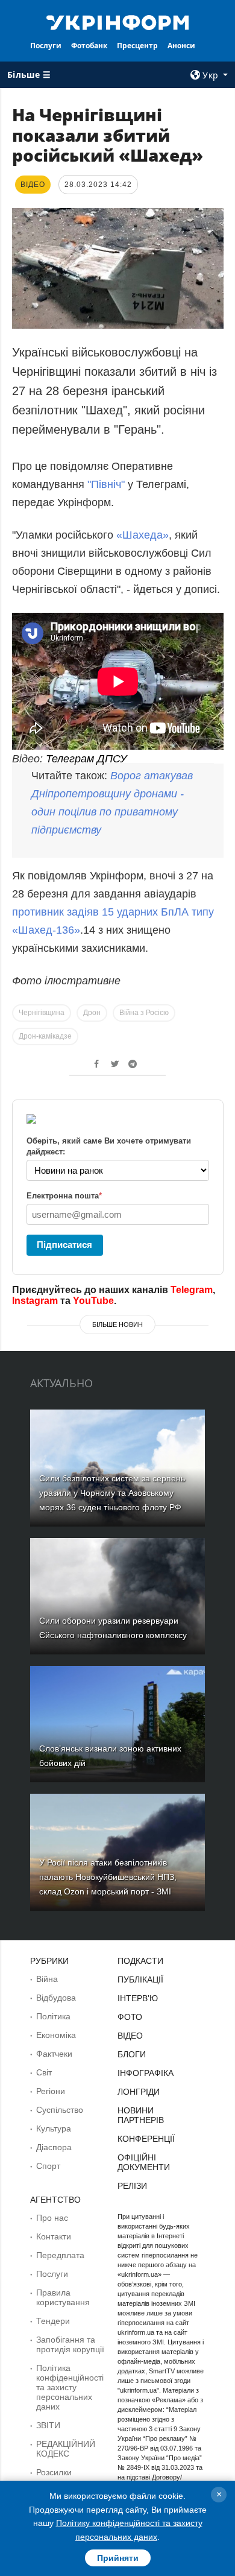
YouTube (93, 1301)
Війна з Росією (144, 1013)
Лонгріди (139, 2092)
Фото (130, 2017)
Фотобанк (89, 46)
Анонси (181, 46)
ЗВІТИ (48, 2425)
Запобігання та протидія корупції (70, 2344)
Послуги (46, 46)
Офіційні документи (144, 2162)
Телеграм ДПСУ (86, 759)
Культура (54, 2128)
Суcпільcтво (60, 2110)
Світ (44, 2072)
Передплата (60, 2255)
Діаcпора (54, 2147)
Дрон (92, 1013)
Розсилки (54, 2472)
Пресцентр (137, 46)
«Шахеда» (143, 535)
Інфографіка (146, 2073)
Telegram (192, 1290)
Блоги (132, 2054)
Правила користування (63, 2297)
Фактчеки (54, 2054)
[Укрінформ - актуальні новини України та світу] (117, 22)
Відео (130, 2036)
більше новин (117, 1324)
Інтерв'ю (138, 1998)
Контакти (54, 2236)
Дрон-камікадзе (45, 1036)
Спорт (48, 2166)
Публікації (140, 1979)
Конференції (146, 2139)
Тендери (53, 2321)
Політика (53, 2016)
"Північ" (108, 484)
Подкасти (140, 1961)
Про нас (52, 2218)
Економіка (56, 2035)
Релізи (132, 2186)
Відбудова (56, 1998)
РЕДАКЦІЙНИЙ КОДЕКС (66, 2449)
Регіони (51, 2091)
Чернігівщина (42, 1013)
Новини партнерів (141, 2115)
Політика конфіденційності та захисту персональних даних (70, 2387)
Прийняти (118, 2558)
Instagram (35, 1301)
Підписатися (64, 1245)
